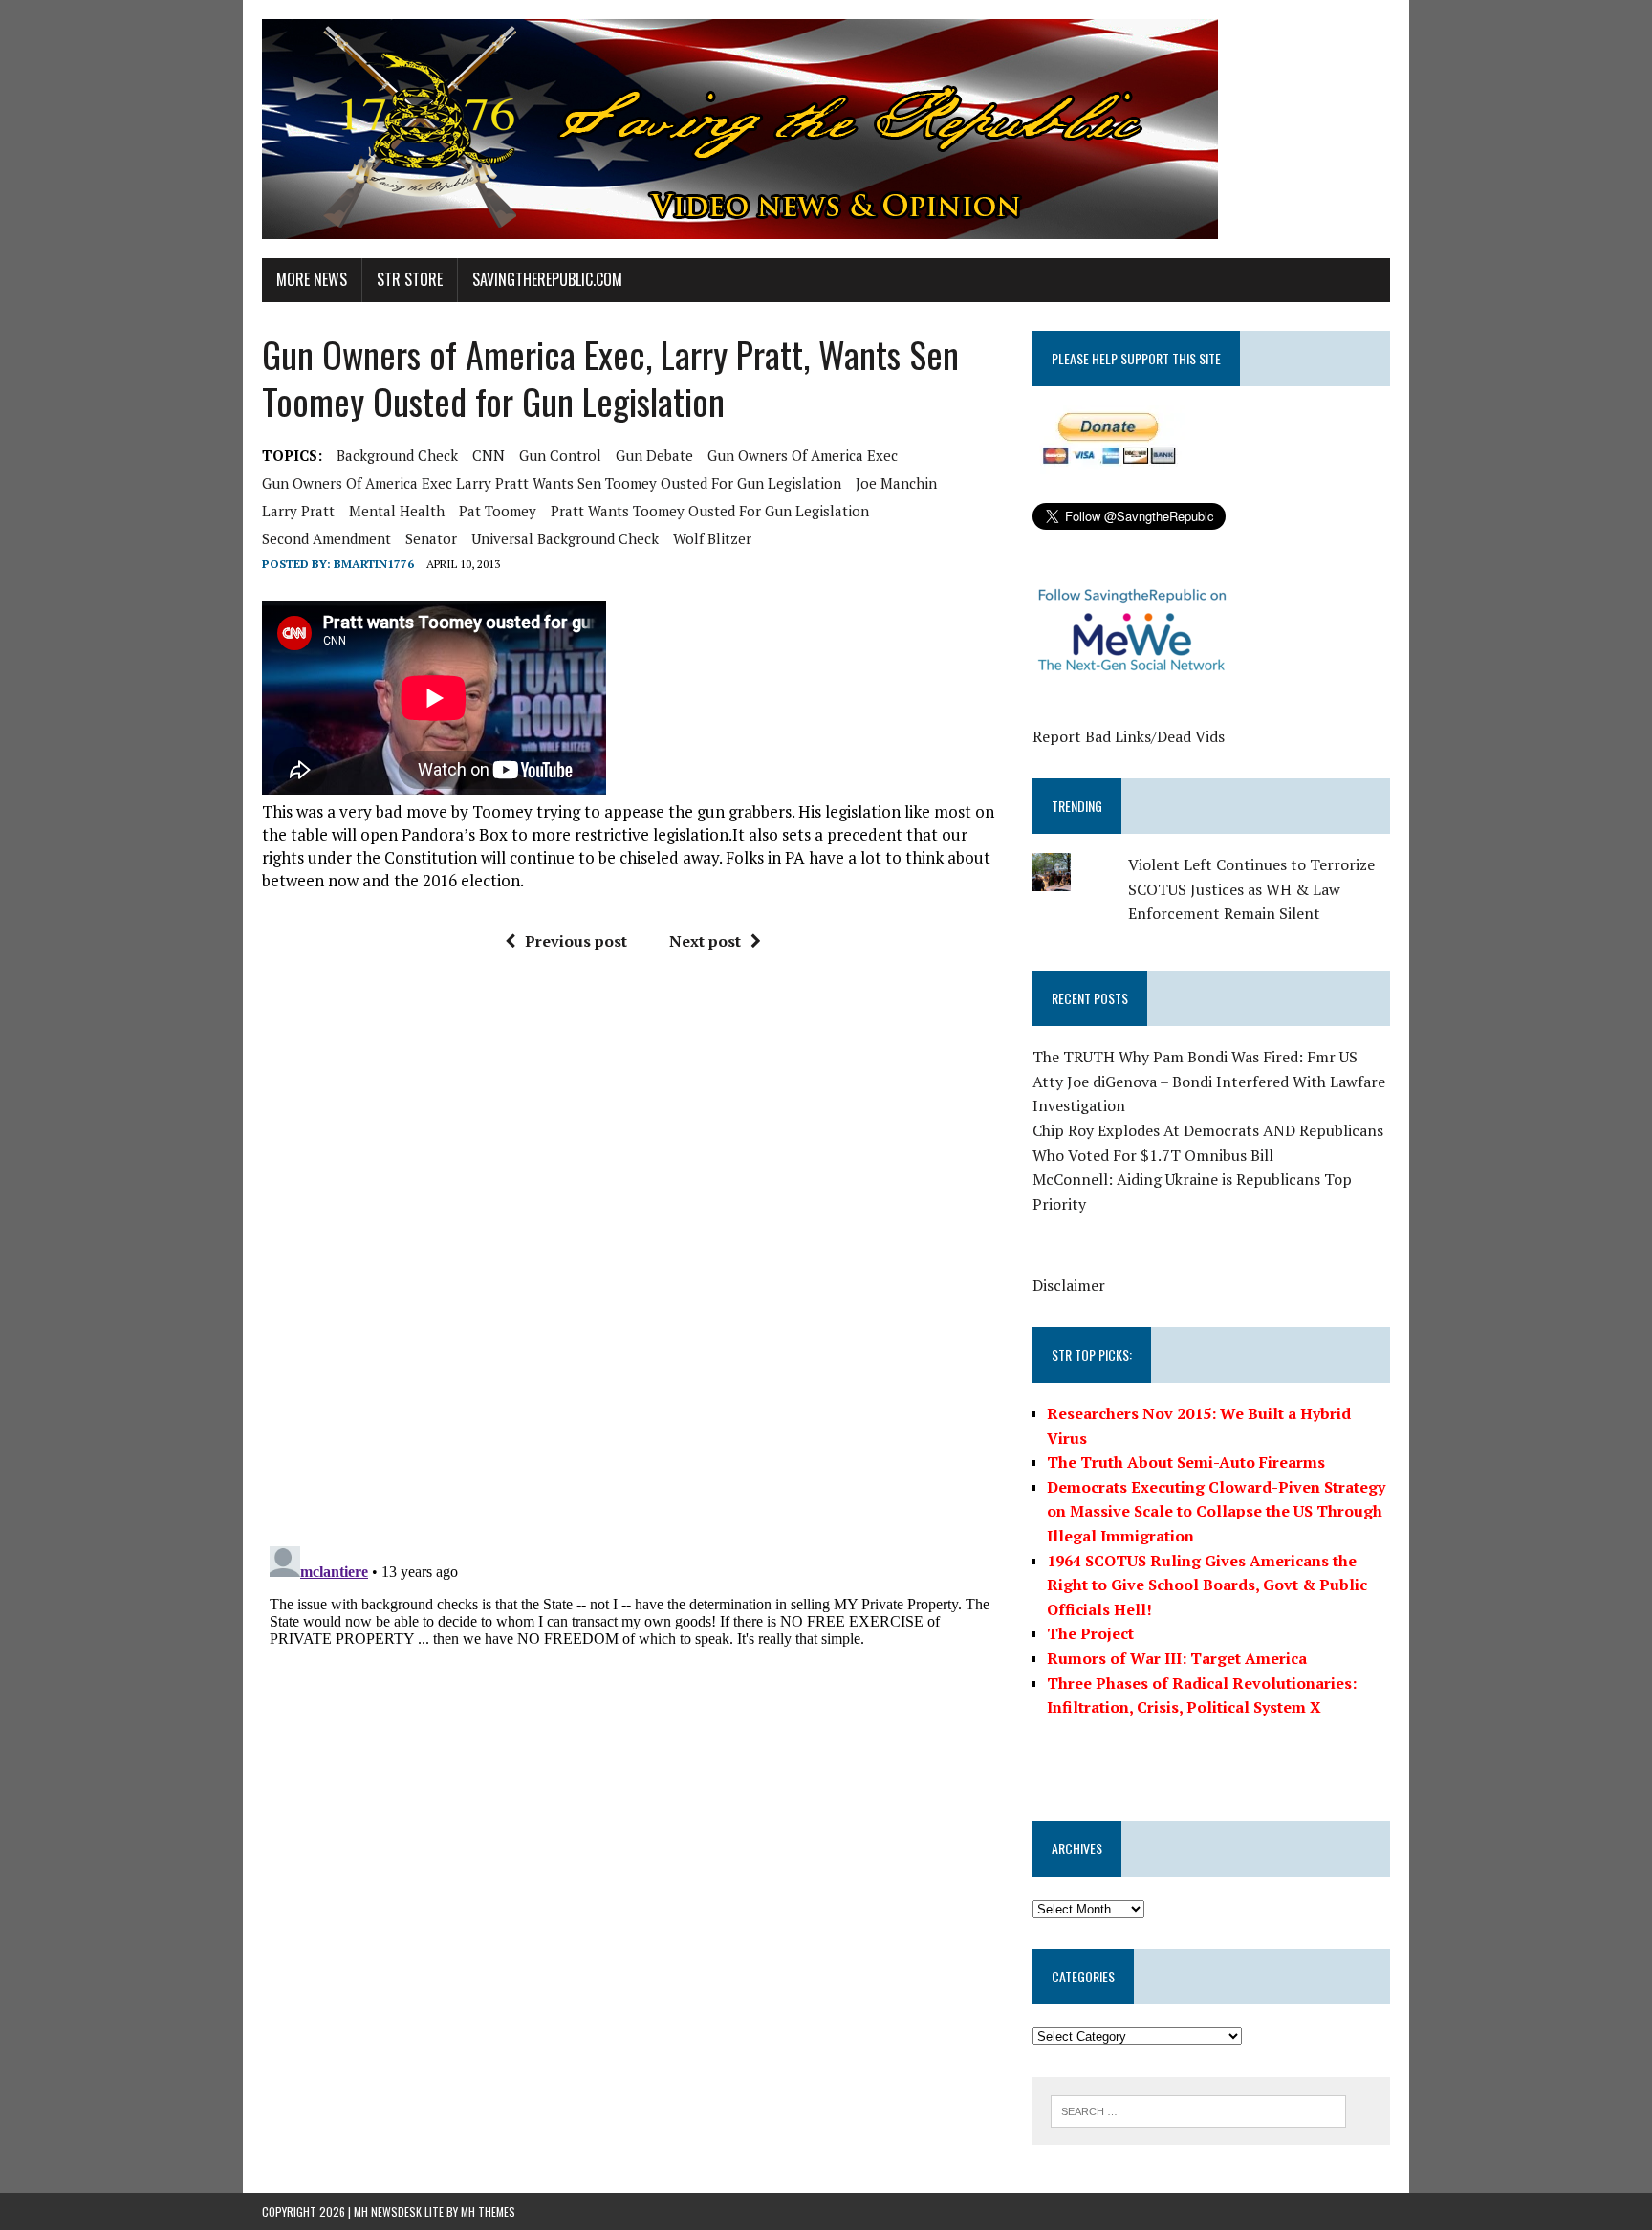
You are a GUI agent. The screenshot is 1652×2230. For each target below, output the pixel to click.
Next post (705, 941)
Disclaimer (1069, 1285)
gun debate (654, 455)
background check (397, 455)
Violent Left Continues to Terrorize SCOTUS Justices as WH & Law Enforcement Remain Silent (1251, 889)
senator (431, 538)
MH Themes (488, 2211)
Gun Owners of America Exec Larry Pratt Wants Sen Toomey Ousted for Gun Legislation (552, 483)
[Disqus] (633, 1257)
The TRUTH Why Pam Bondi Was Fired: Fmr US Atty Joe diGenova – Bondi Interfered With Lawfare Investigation (1209, 1081)
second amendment (326, 538)
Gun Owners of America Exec (803, 455)
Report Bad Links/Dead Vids (1129, 736)
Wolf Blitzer (712, 538)
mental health (397, 511)
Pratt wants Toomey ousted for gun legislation (710, 511)
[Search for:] (1198, 2110)
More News (312, 279)
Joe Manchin (896, 483)
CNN (489, 455)
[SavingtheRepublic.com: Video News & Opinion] (826, 129)
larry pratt (298, 511)
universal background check (565, 538)
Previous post (576, 941)
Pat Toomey (498, 511)
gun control (560, 455)
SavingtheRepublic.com (547, 279)
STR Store (410, 279)
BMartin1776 (374, 564)
